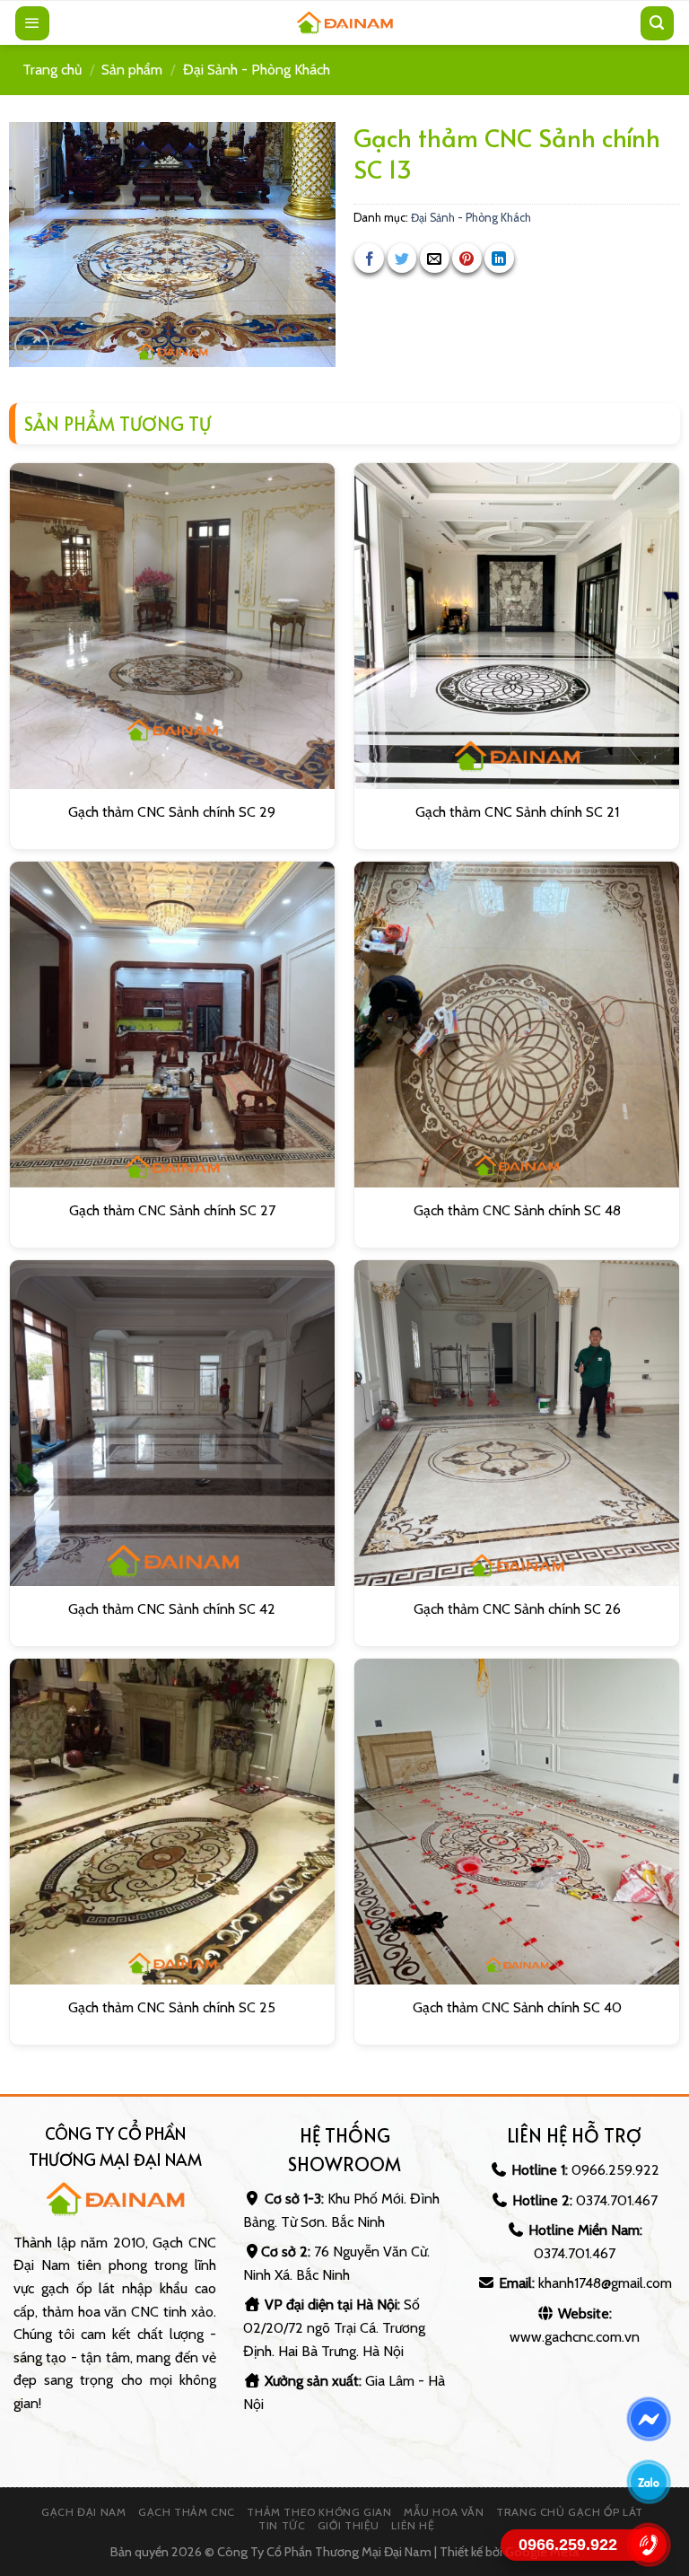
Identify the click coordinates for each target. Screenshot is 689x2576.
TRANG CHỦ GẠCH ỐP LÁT (570, 2512)
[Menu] (32, 23)
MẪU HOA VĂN (444, 2512)
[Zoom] (32, 345)
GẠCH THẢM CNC (187, 2512)
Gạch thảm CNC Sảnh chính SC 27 (172, 1210)
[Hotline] (649, 2545)
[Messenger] (649, 2419)
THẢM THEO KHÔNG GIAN (319, 2512)
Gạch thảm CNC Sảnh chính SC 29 (172, 812)
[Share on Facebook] (369, 258)
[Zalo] (649, 2482)
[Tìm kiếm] (658, 23)
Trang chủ (52, 70)
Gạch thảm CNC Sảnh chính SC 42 (172, 1609)
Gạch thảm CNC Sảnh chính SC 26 (517, 1609)
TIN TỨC (282, 2525)
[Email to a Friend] (435, 258)
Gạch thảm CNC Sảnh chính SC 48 (517, 1210)
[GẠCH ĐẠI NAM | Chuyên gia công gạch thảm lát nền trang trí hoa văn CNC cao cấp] (344, 23)
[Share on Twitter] (402, 258)
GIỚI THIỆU (349, 2525)
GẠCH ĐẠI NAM (83, 2512)
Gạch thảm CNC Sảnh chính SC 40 (517, 2007)
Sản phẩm (132, 70)
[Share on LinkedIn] (499, 258)
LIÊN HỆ (413, 2525)
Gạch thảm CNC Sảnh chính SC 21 (517, 812)
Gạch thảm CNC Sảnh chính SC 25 (172, 2007)
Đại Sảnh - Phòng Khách (257, 70)
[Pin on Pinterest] (467, 258)
